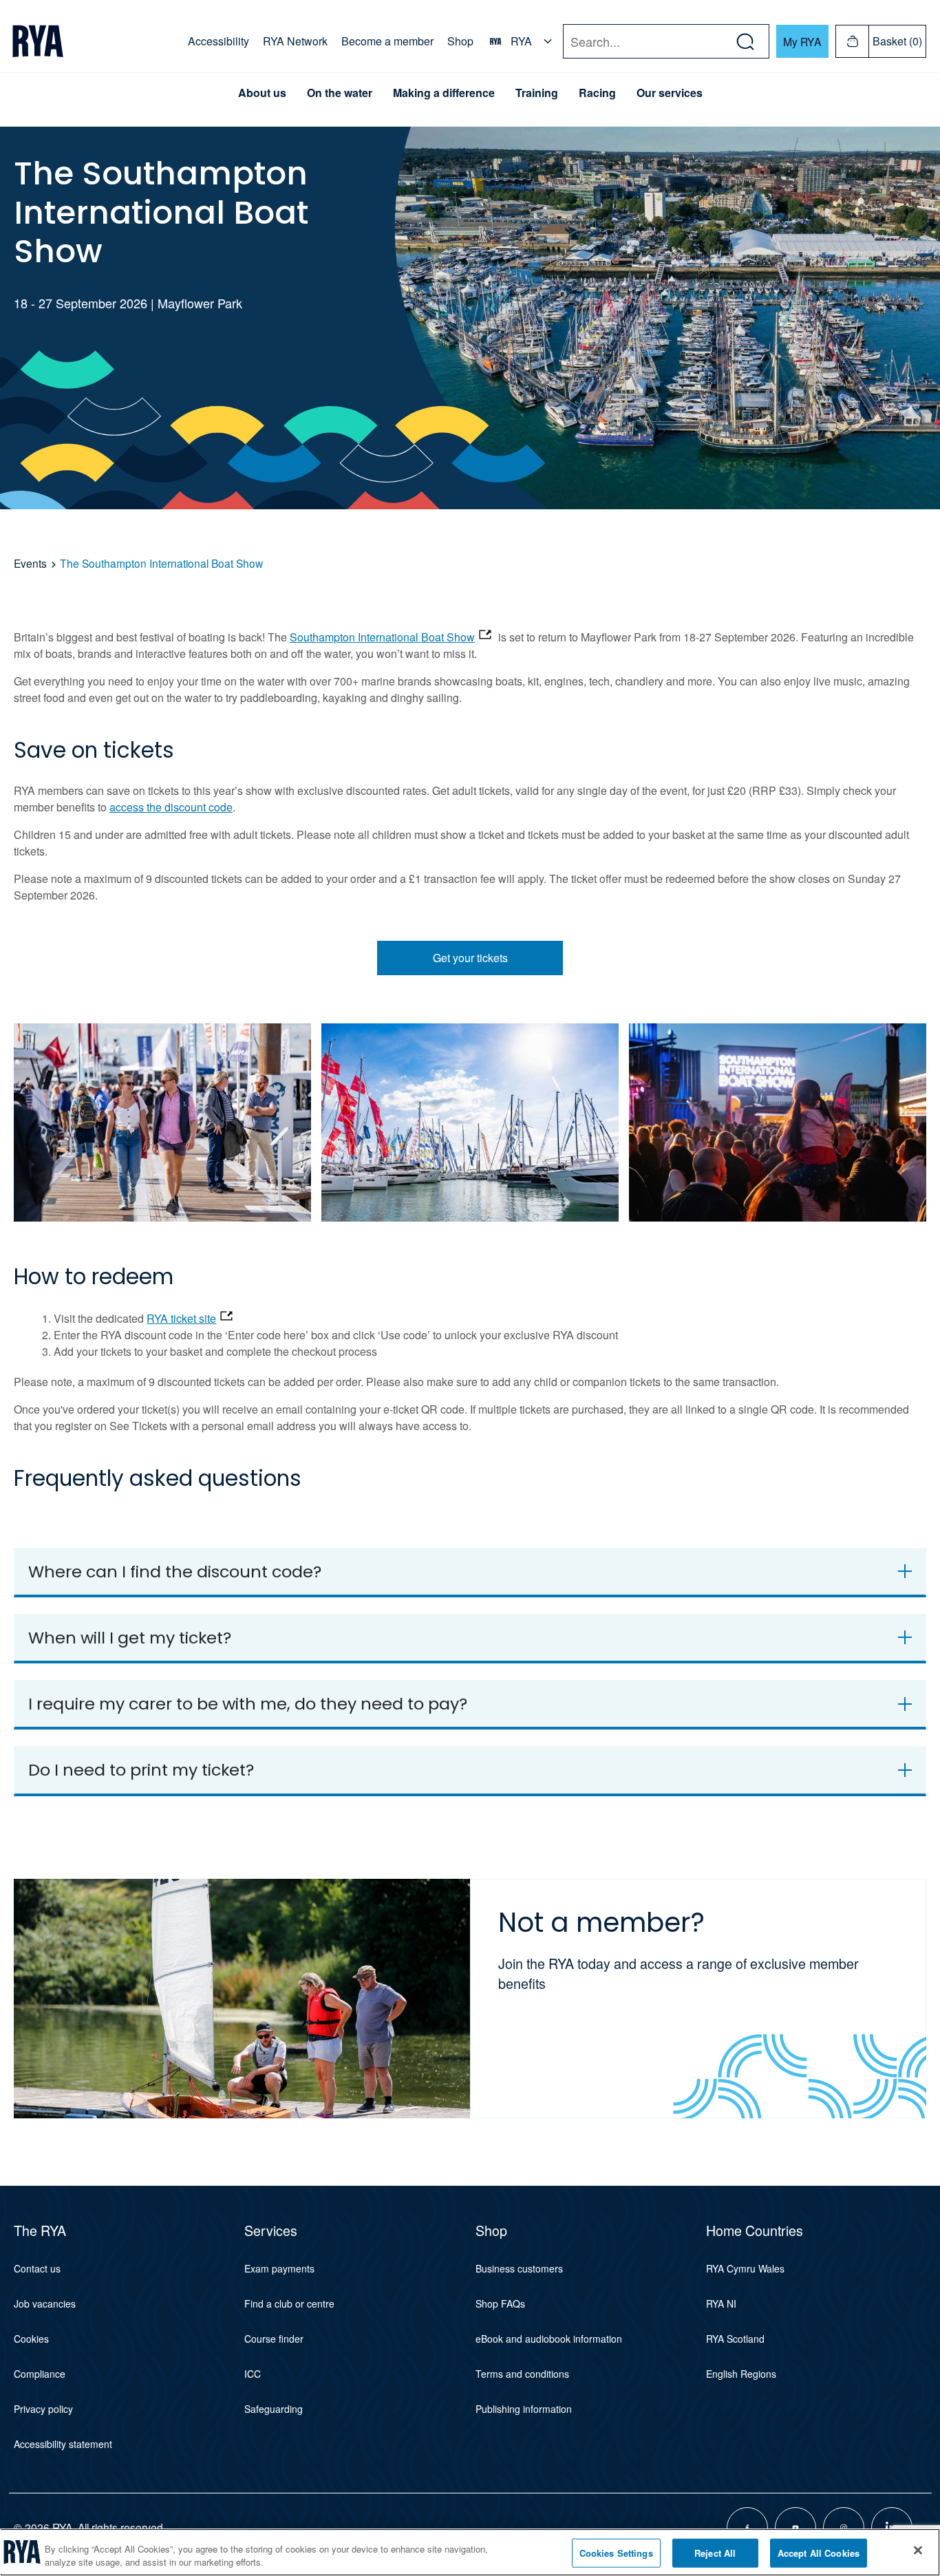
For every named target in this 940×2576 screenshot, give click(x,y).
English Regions (741, 2374)
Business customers (519, 2268)
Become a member (387, 41)
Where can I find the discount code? (175, 1572)
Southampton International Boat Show (382, 637)
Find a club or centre (289, 2303)
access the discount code (171, 807)
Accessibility (218, 41)
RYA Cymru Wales (745, 2268)
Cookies (31, 2339)
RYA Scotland (735, 2339)
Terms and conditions (522, 2374)
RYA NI (721, 2303)
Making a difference (444, 93)
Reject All (715, 2553)
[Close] (918, 2551)
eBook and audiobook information (549, 2339)
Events (32, 563)
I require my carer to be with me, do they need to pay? (248, 1704)
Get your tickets (470, 958)
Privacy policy (43, 2409)
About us (262, 93)
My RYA (802, 41)
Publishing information (524, 2409)
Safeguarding (274, 2409)
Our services (670, 93)
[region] (470, 2552)
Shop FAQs (500, 2303)
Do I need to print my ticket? (141, 1770)
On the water (340, 93)
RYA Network (295, 41)
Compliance (40, 2374)
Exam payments (279, 2268)
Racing (597, 93)
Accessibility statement (63, 2444)
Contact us (37, 2268)
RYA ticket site (181, 1318)
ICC (253, 2374)
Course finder (274, 2339)
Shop (460, 41)
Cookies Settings (616, 2553)
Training (537, 93)
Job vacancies (45, 2303)
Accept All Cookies (819, 2553)
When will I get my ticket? (130, 1638)
